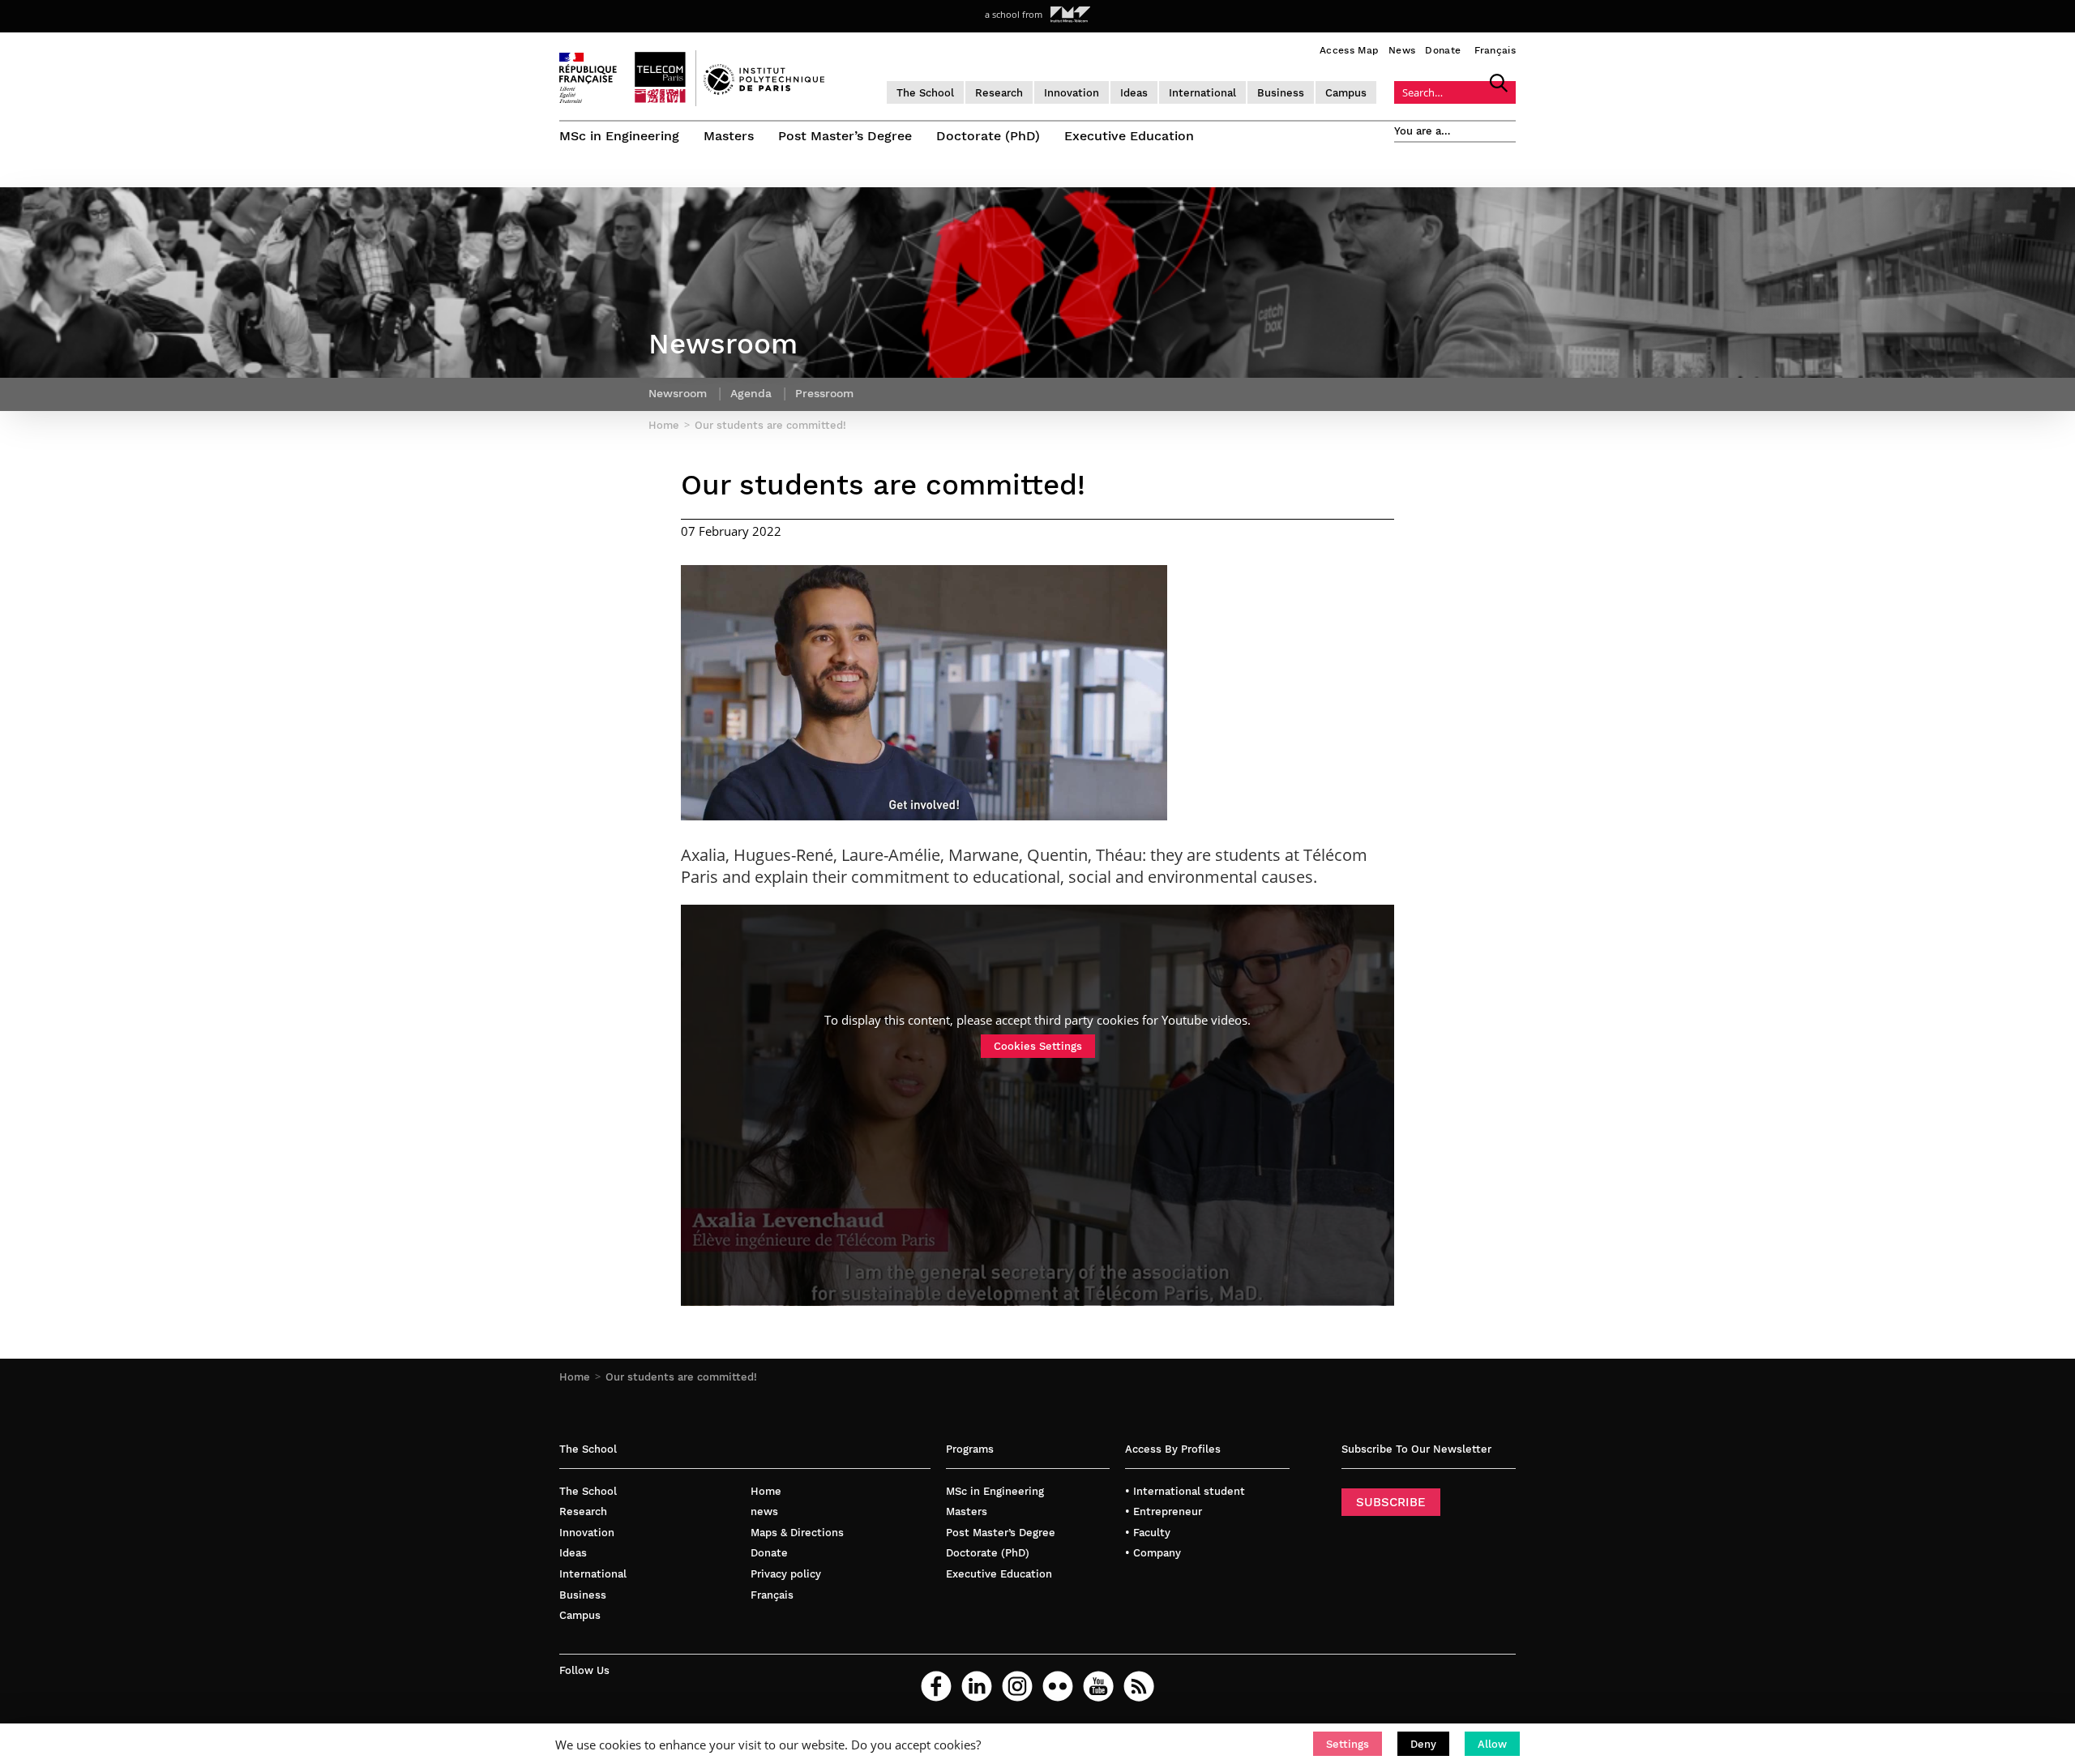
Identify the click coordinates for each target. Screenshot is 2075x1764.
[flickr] (1058, 1686)
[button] (1348, 1744)
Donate (1443, 50)
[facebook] (936, 1686)
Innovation (1072, 93)
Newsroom (678, 393)
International (1202, 93)
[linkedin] (977, 1686)
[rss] (1139, 1686)
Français (1495, 50)
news (764, 1511)
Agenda (751, 393)
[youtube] (1098, 1686)
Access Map (1349, 50)
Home (575, 1377)
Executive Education (1129, 136)
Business (1281, 93)
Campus (1346, 93)
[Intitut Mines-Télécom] (1071, 15)
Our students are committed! (681, 1377)
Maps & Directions (797, 1533)
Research (999, 93)
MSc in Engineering (619, 136)
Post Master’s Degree (845, 136)
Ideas (1134, 93)
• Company (1153, 1553)
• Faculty (1148, 1533)
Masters (729, 136)
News (1402, 50)
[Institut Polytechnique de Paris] (764, 91)
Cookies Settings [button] (1038, 1046)
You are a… (1423, 131)
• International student (1185, 1491)
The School (925, 93)
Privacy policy (786, 1574)
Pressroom (824, 393)
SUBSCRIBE (1391, 1502)
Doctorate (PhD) (988, 136)
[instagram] (1017, 1686)
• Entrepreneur (1164, 1511)
